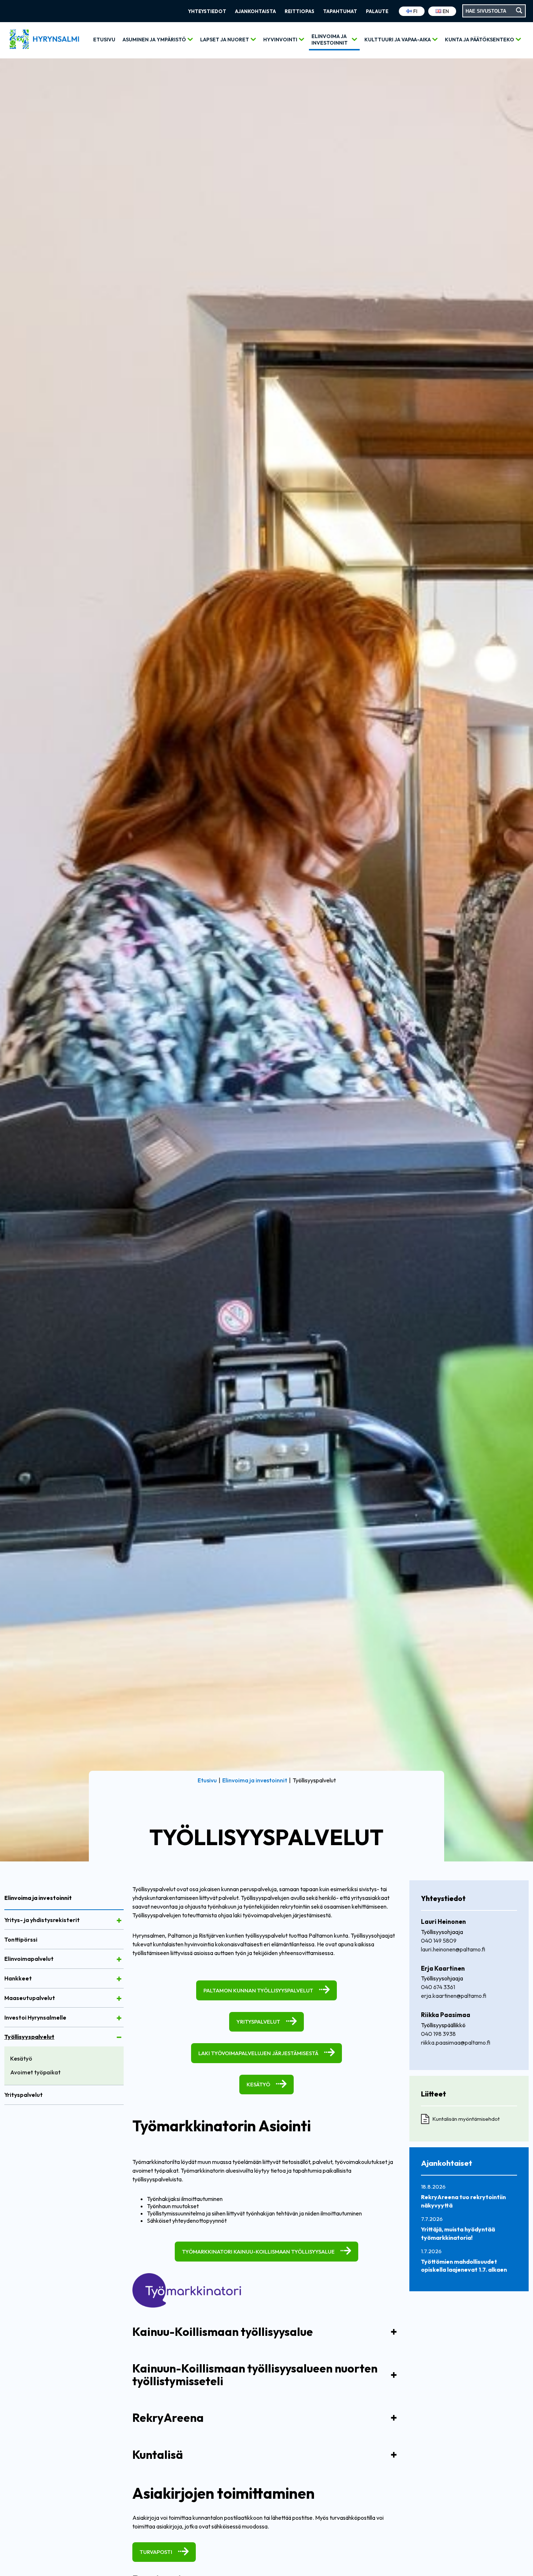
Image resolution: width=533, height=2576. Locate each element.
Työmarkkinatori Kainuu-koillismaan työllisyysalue (258, 2252)
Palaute (377, 11)
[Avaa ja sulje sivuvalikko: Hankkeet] (119, 1979)
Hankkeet (18, 1978)
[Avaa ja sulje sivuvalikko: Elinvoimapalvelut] (119, 1959)
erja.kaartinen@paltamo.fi (454, 1996)
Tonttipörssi (21, 1939)
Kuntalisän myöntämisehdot (466, 2119)
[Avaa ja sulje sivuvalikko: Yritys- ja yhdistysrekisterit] (119, 1921)
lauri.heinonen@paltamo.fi (453, 1949)
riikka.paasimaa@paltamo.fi (456, 2042)
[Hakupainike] (519, 11)
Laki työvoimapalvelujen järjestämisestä (258, 2053)
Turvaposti (156, 2552)
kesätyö (258, 2084)
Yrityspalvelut (24, 2095)
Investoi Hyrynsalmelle (35, 2017)
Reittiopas (299, 11)
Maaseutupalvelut (30, 1998)
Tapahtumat (340, 11)
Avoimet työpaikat (35, 2072)
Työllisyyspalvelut (29, 2037)
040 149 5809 (439, 1941)
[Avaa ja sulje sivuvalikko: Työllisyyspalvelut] (119, 2037)
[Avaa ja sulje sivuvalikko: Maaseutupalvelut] (119, 1999)
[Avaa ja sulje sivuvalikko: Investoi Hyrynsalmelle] (119, 2018)
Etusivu (104, 40)
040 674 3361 (438, 1987)
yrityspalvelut (258, 2022)
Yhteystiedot (207, 11)
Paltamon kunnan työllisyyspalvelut (258, 1990)
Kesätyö (21, 2058)
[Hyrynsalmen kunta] (44, 40)
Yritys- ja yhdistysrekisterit (42, 1920)
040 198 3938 (438, 2034)
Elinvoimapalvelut (29, 1959)
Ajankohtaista (255, 11)
